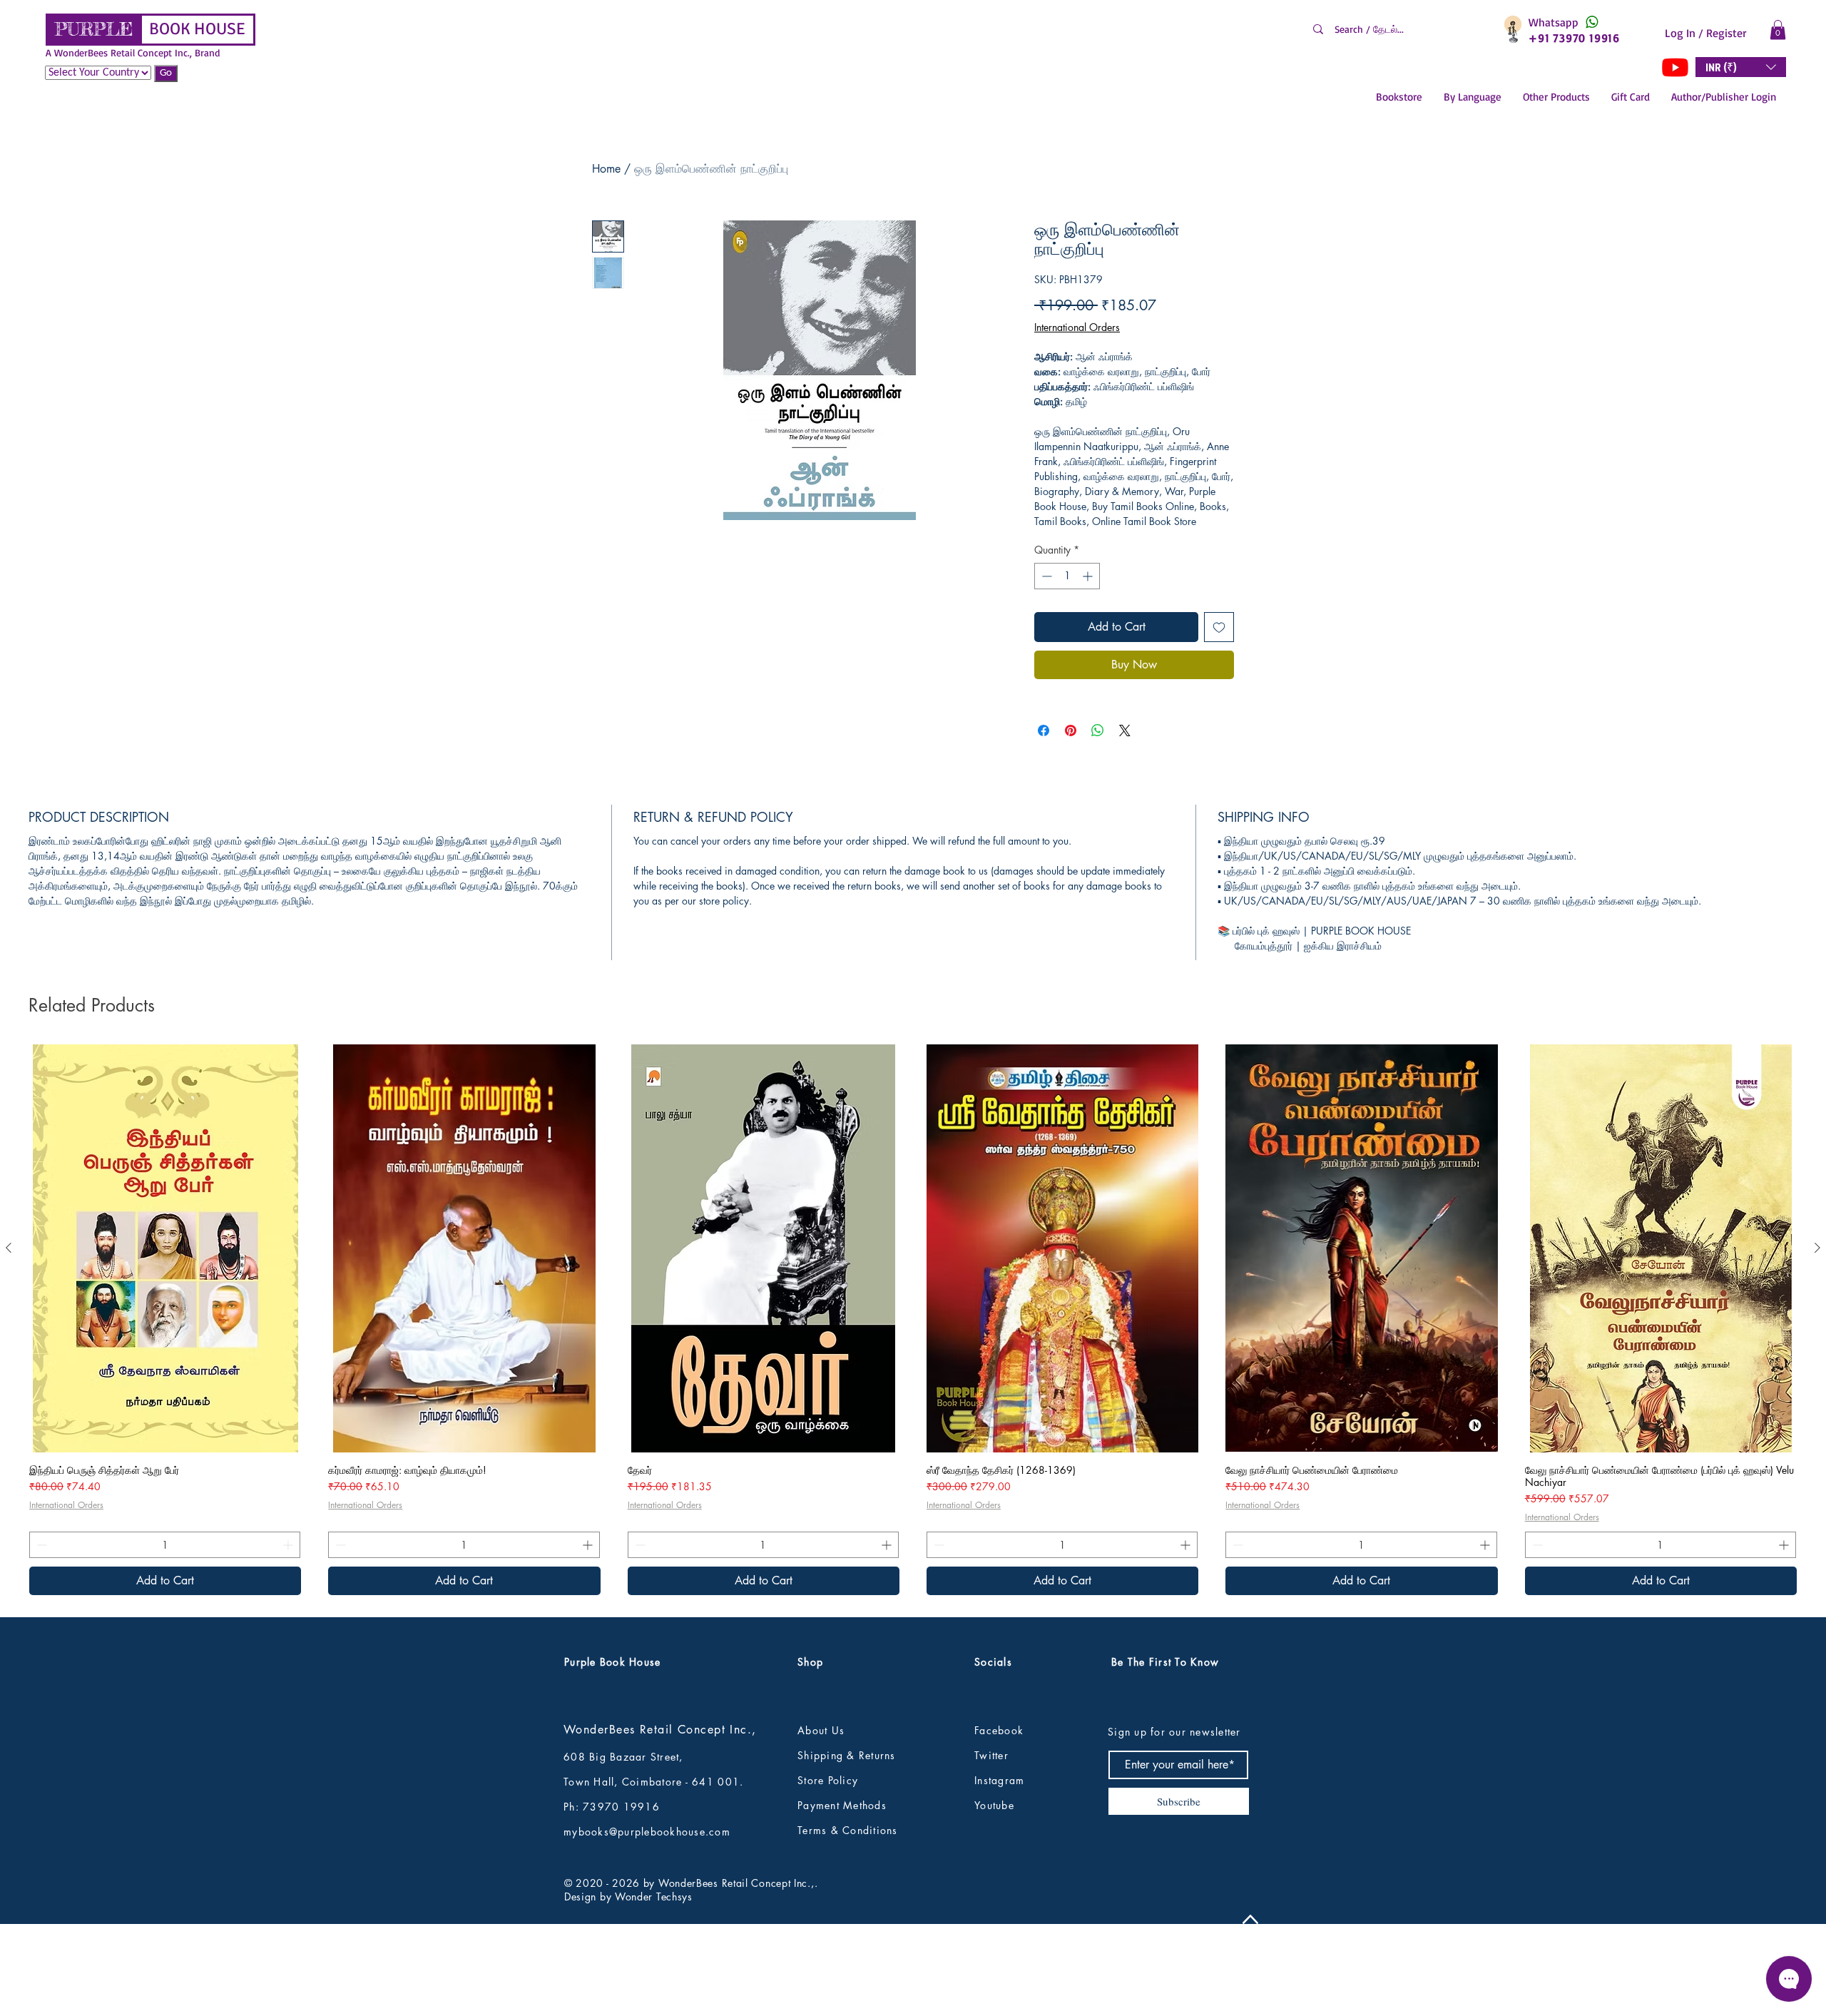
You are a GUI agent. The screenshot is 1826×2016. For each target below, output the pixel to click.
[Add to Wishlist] (1219, 627)
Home (606, 169)
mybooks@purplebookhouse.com (647, 1926)
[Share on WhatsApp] (1098, 730)
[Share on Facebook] (1044, 730)
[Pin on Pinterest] (1071, 730)
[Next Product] (1817, 1342)
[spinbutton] (1067, 576)
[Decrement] (1045, 576)
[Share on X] (1125, 730)
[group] (913, 1414)
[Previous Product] (9, 1342)
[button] (1778, 30)
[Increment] (1089, 576)
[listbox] (1741, 67)
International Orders (1077, 327)
